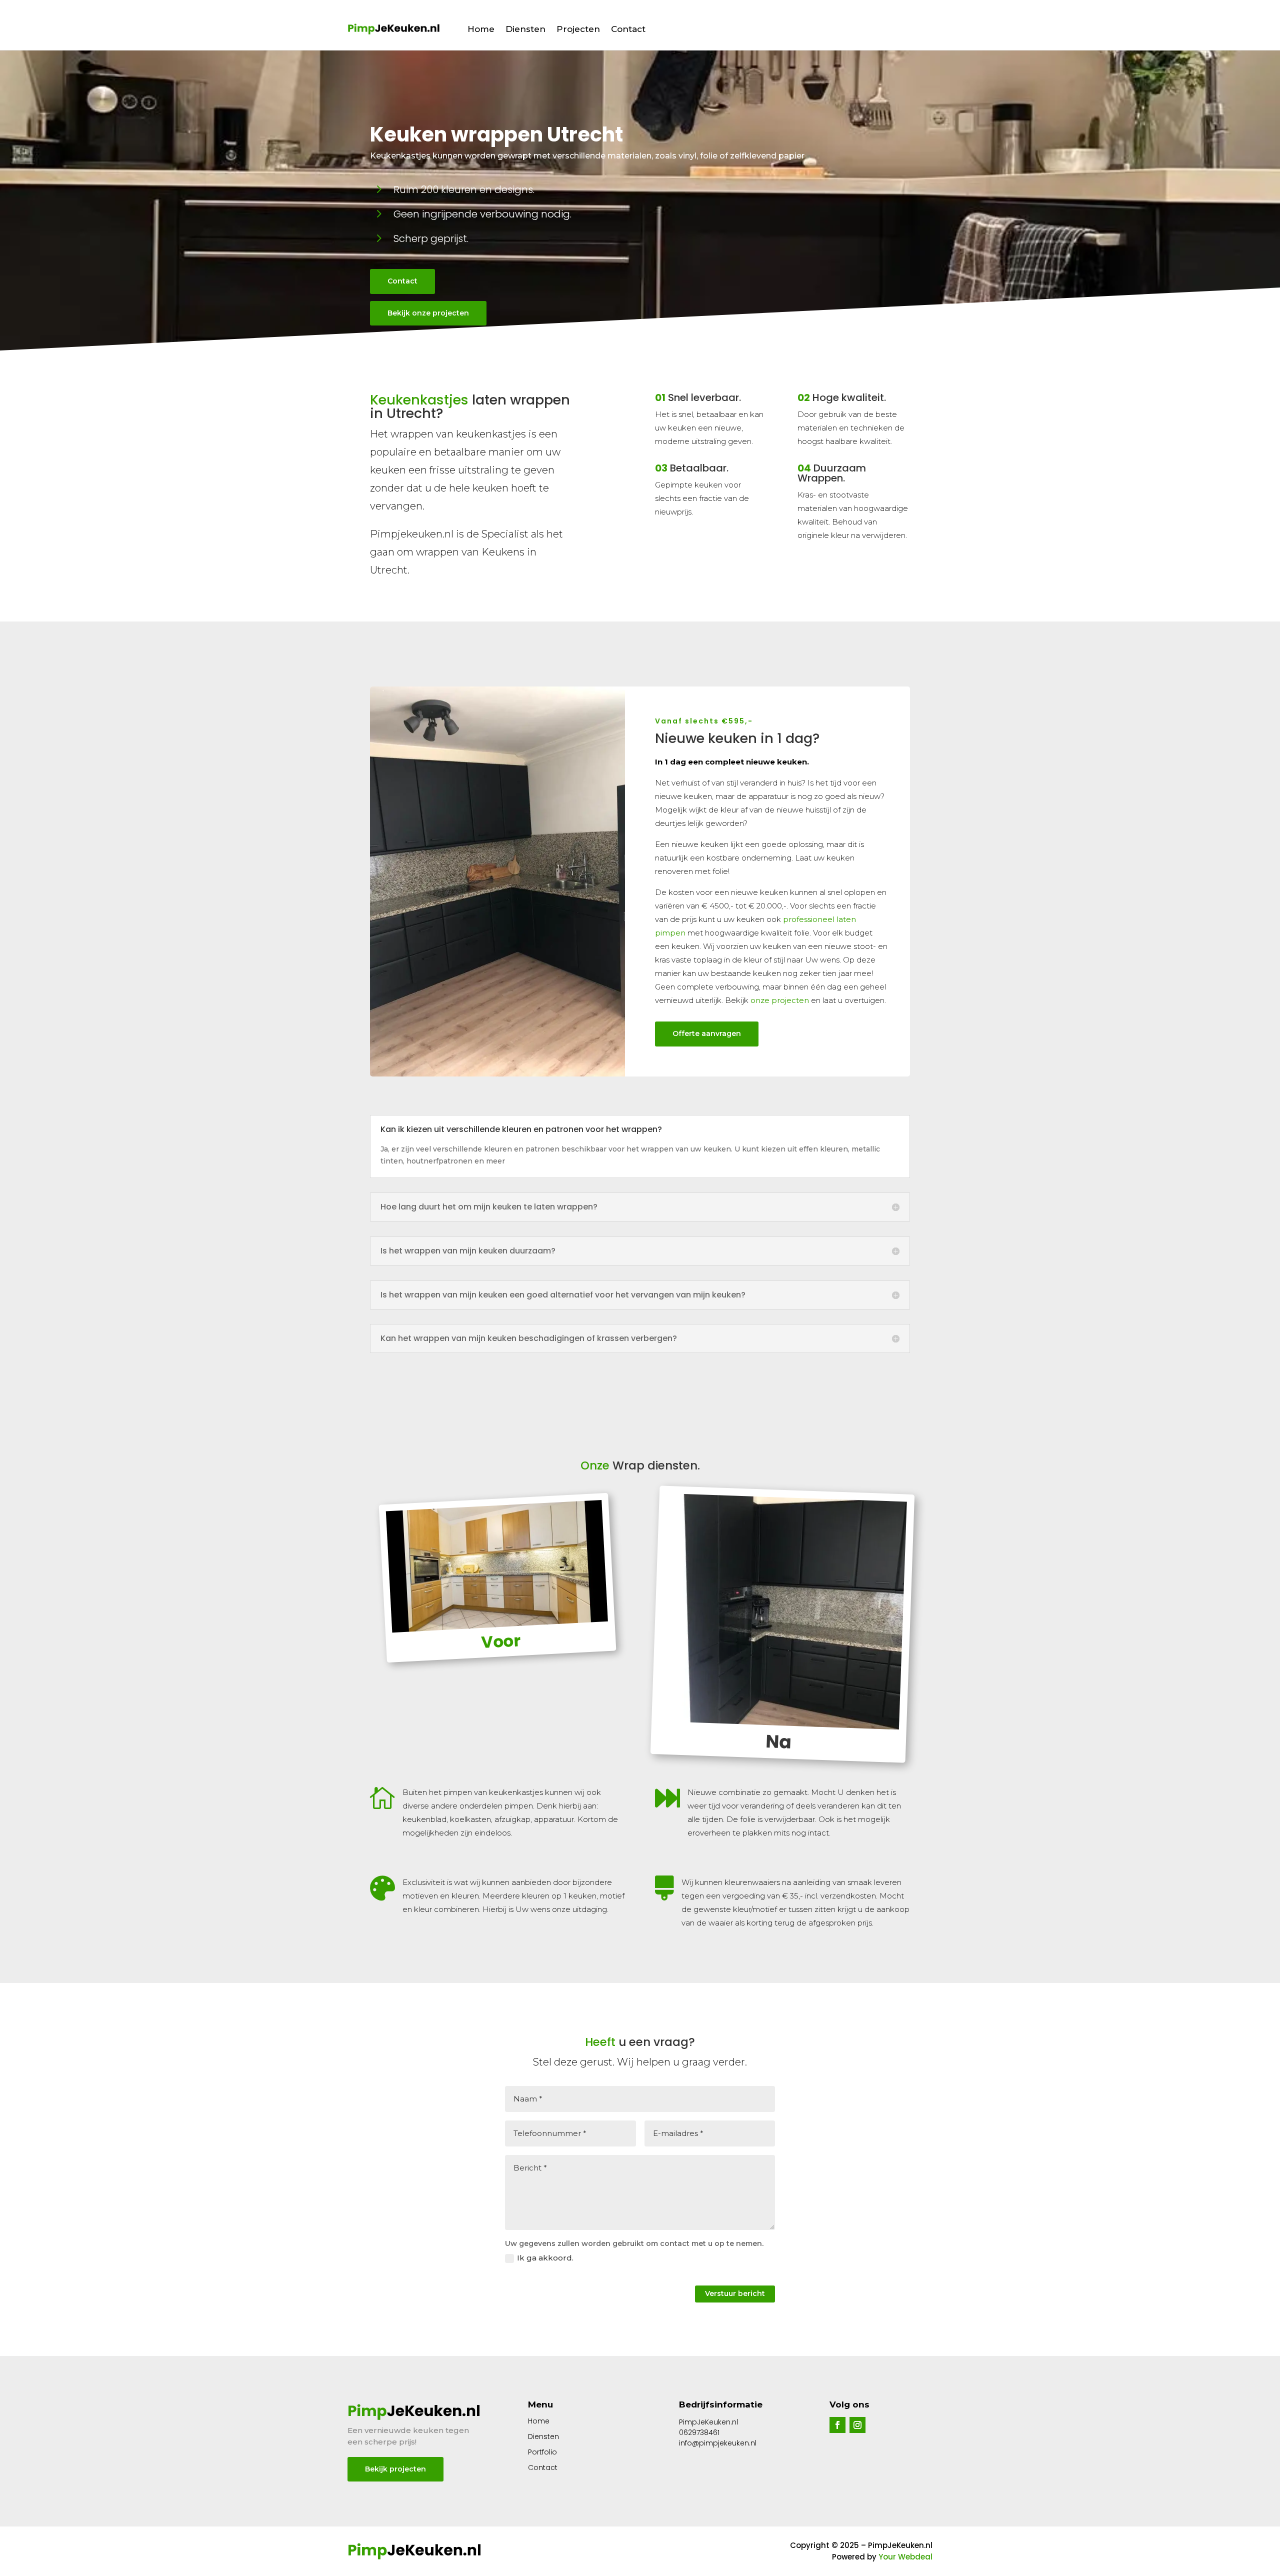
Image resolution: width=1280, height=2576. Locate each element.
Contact (628, 29)
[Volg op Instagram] (857, 2425)
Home (481, 29)
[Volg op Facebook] (837, 2425)
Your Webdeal (905, 2557)
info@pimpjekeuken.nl (718, 2443)
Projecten (578, 29)
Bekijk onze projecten (428, 313)
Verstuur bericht (735, 2293)
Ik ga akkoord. (545, 2258)
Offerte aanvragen (707, 1033)
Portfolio (542, 2452)
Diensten (525, 29)
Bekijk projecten (395, 2469)
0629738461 (699, 2432)
